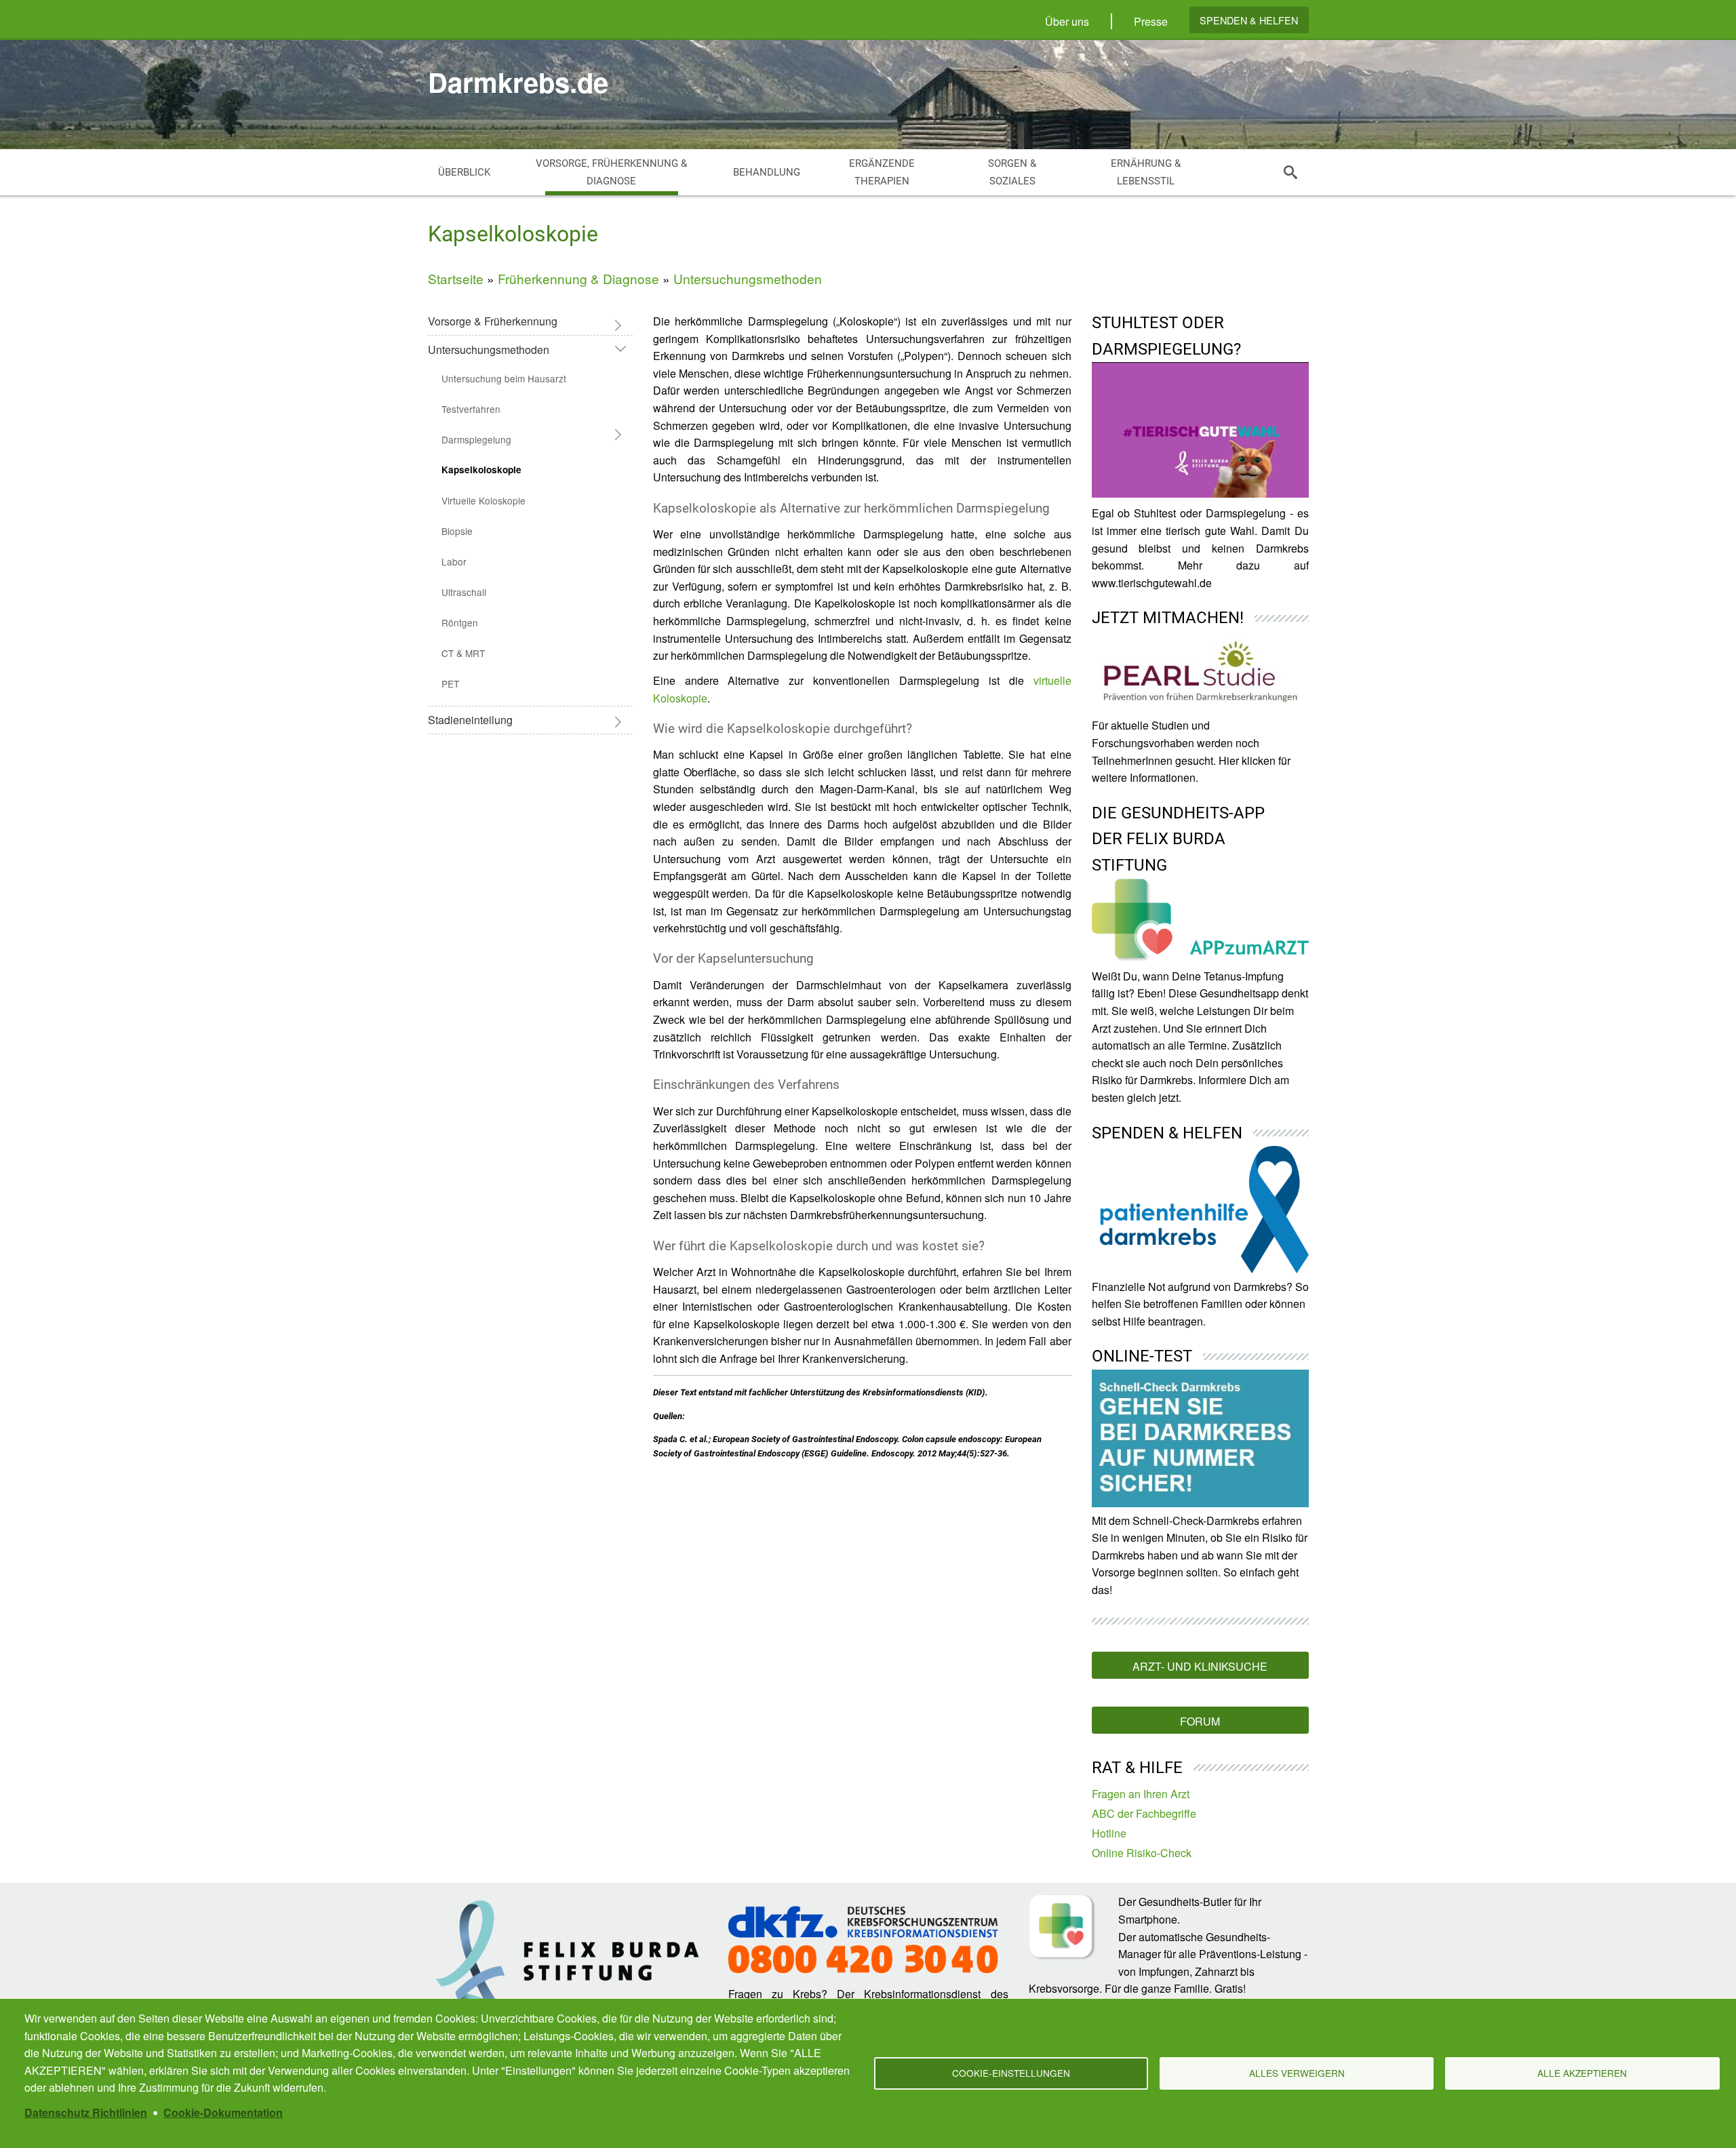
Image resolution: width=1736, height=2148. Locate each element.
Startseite (456, 278)
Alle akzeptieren (1582, 2073)
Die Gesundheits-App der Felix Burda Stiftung (1178, 839)
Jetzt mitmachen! (1168, 618)
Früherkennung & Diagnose (578, 278)
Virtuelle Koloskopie (484, 500)
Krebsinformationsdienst (922, 1994)
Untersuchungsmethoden (748, 278)
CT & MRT (463, 653)
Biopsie (457, 531)
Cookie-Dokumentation (223, 2112)
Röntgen (460, 622)
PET (450, 683)
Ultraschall (464, 592)
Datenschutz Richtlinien (86, 2112)
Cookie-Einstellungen (1011, 2073)
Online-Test (1142, 1356)
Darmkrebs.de (518, 82)
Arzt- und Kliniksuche (1200, 1666)
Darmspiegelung (476, 439)
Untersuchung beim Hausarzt (504, 378)
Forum (1200, 1721)
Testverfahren (471, 409)
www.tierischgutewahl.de (1152, 583)
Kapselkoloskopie (481, 470)
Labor (454, 561)
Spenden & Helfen (1249, 20)
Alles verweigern (1297, 2073)
